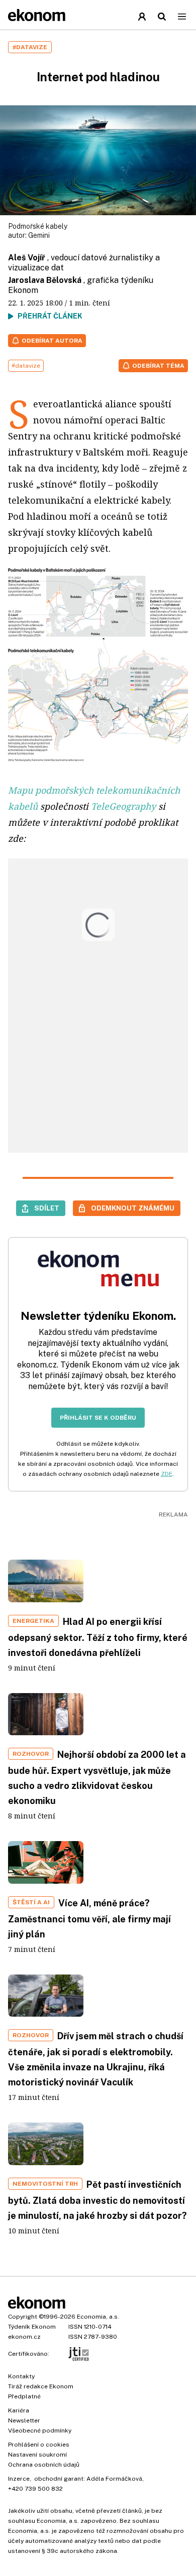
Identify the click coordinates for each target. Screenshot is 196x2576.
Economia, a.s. (98, 2317)
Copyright (23, 2317)
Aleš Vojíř (27, 258)
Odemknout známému (133, 1208)
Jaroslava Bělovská (45, 280)
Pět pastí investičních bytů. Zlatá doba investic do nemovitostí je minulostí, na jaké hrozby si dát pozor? (97, 2200)
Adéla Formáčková (114, 2479)
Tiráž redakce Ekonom (41, 2386)
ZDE (167, 1474)
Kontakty (21, 2376)
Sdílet (47, 1208)
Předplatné (24, 2396)
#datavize (26, 366)
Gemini (39, 235)
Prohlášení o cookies (39, 2445)
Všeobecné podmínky (40, 2431)
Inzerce (19, 2479)
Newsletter (24, 2420)
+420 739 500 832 (35, 2489)
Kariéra (19, 2410)
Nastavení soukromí (37, 2455)
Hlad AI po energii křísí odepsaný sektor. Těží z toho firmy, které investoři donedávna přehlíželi (98, 1637)
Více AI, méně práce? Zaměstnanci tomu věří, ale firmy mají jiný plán (89, 1919)
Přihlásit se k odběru (98, 1418)
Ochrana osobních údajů (44, 2465)
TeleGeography (123, 806)
